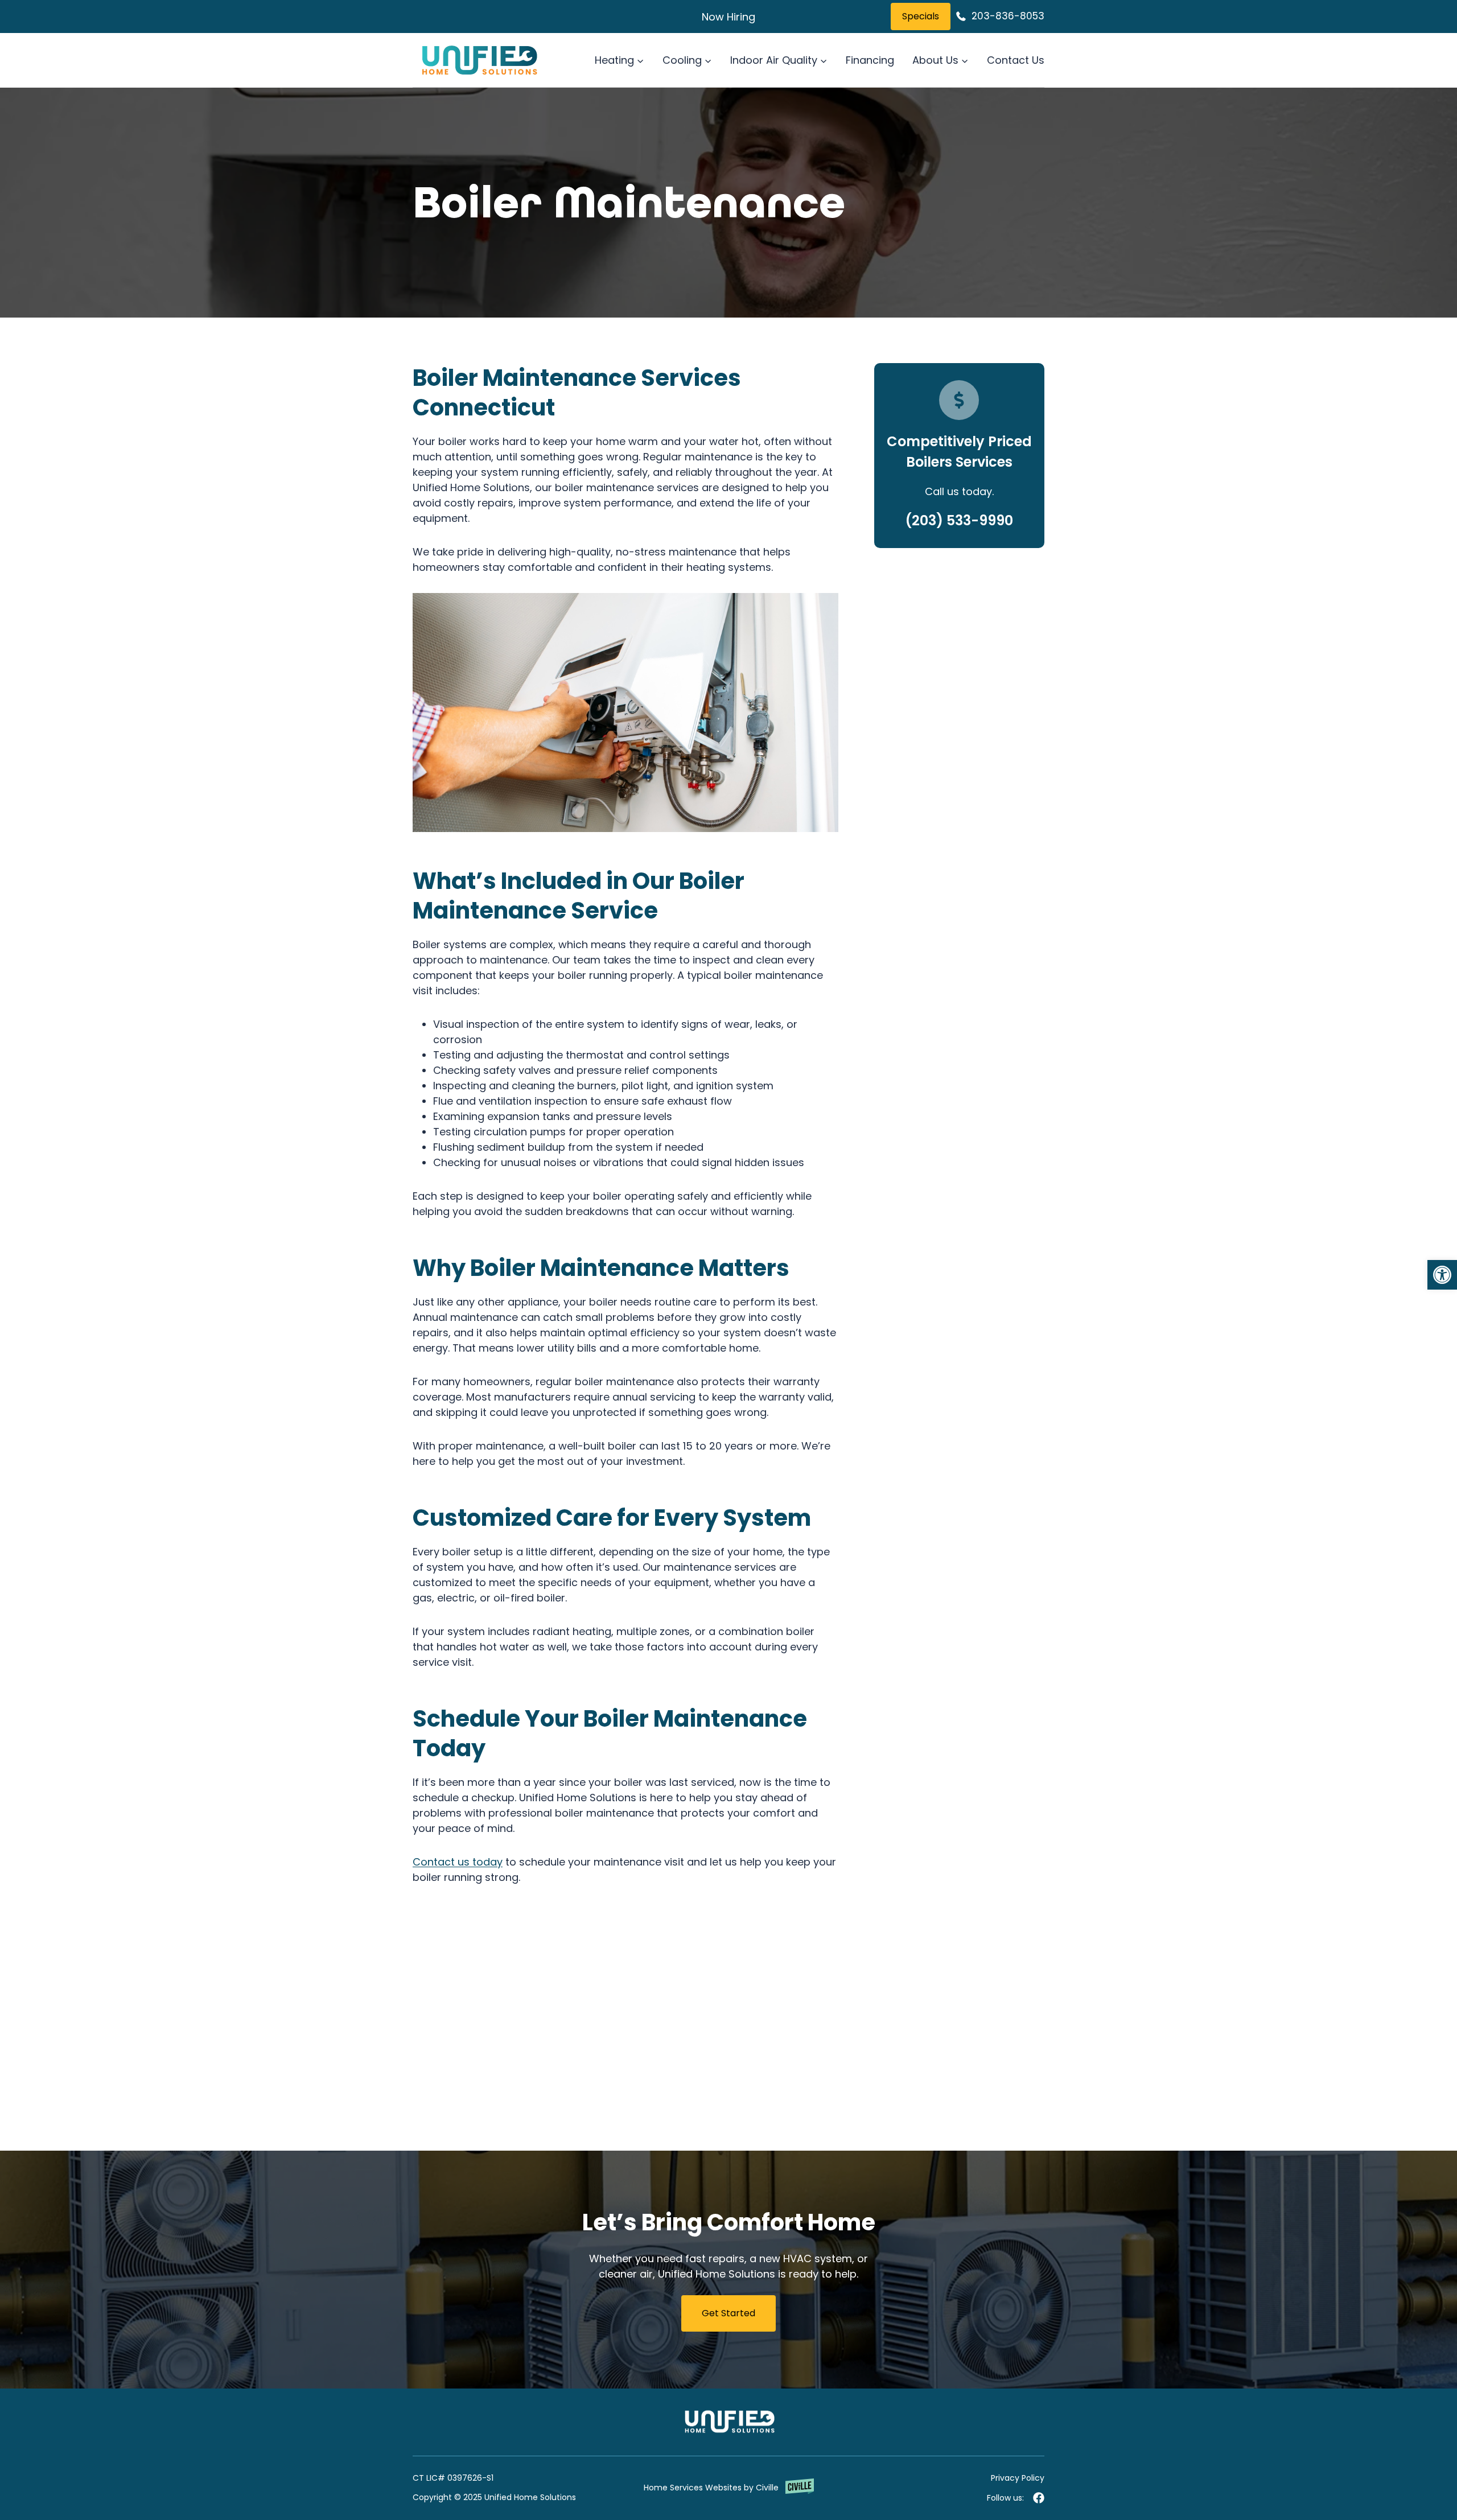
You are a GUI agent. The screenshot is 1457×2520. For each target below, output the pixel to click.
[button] (1442, 1275)
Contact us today (458, 1862)
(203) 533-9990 (959, 520)
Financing (870, 60)
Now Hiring (728, 17)
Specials (921, 16)
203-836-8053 (1008, 16)
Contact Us (1016, 60)
